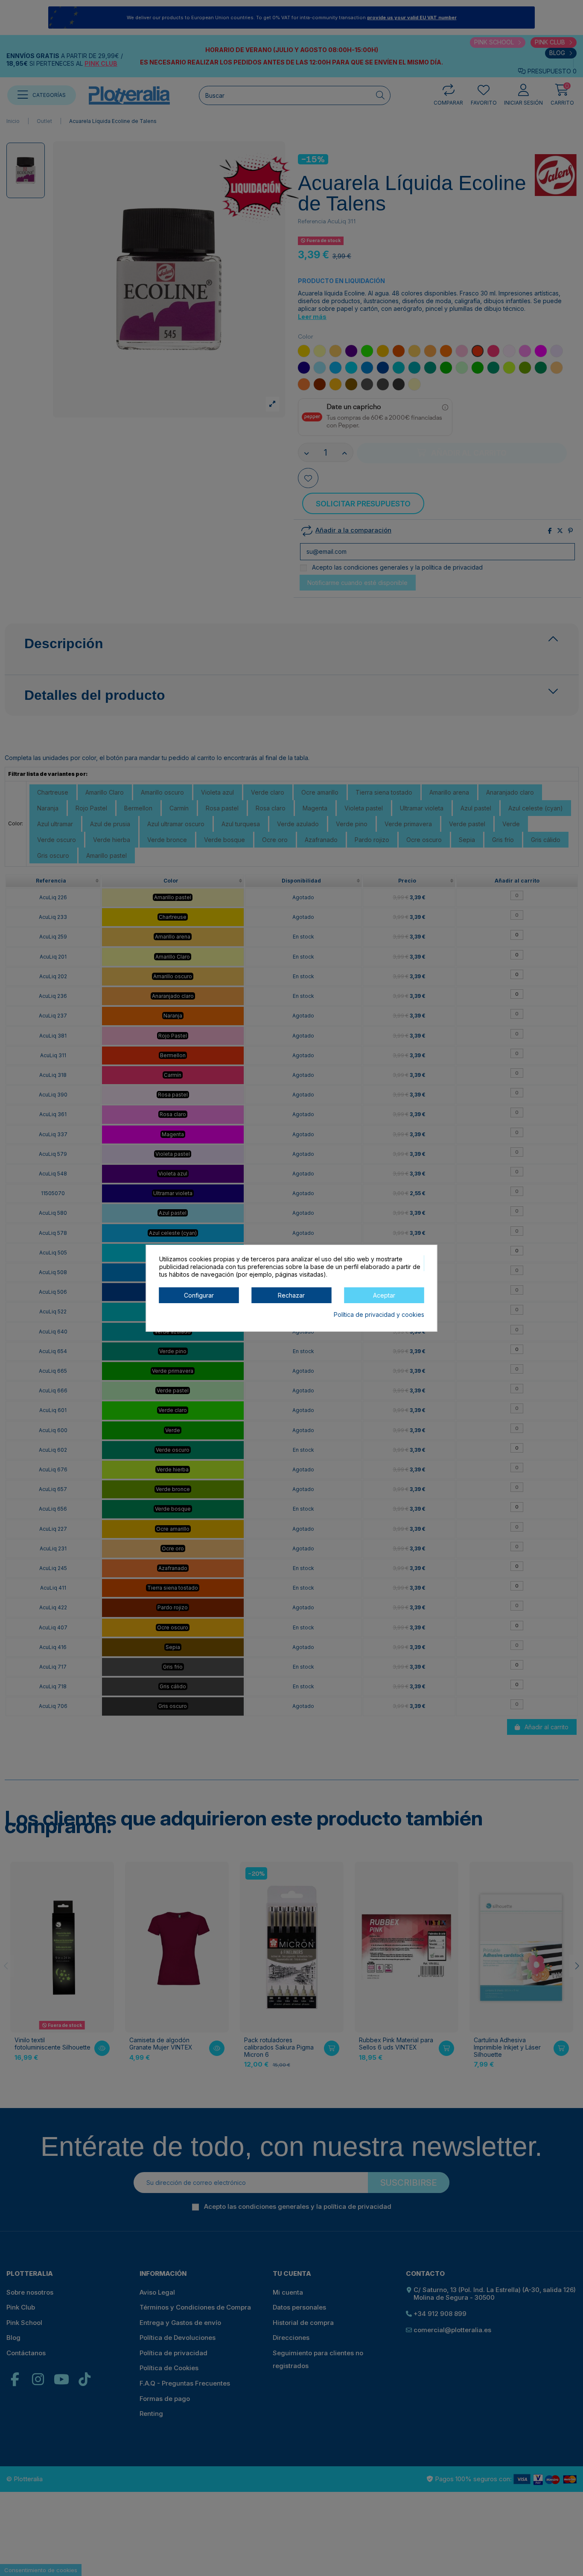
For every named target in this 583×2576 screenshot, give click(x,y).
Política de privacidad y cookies (379, 1314)
